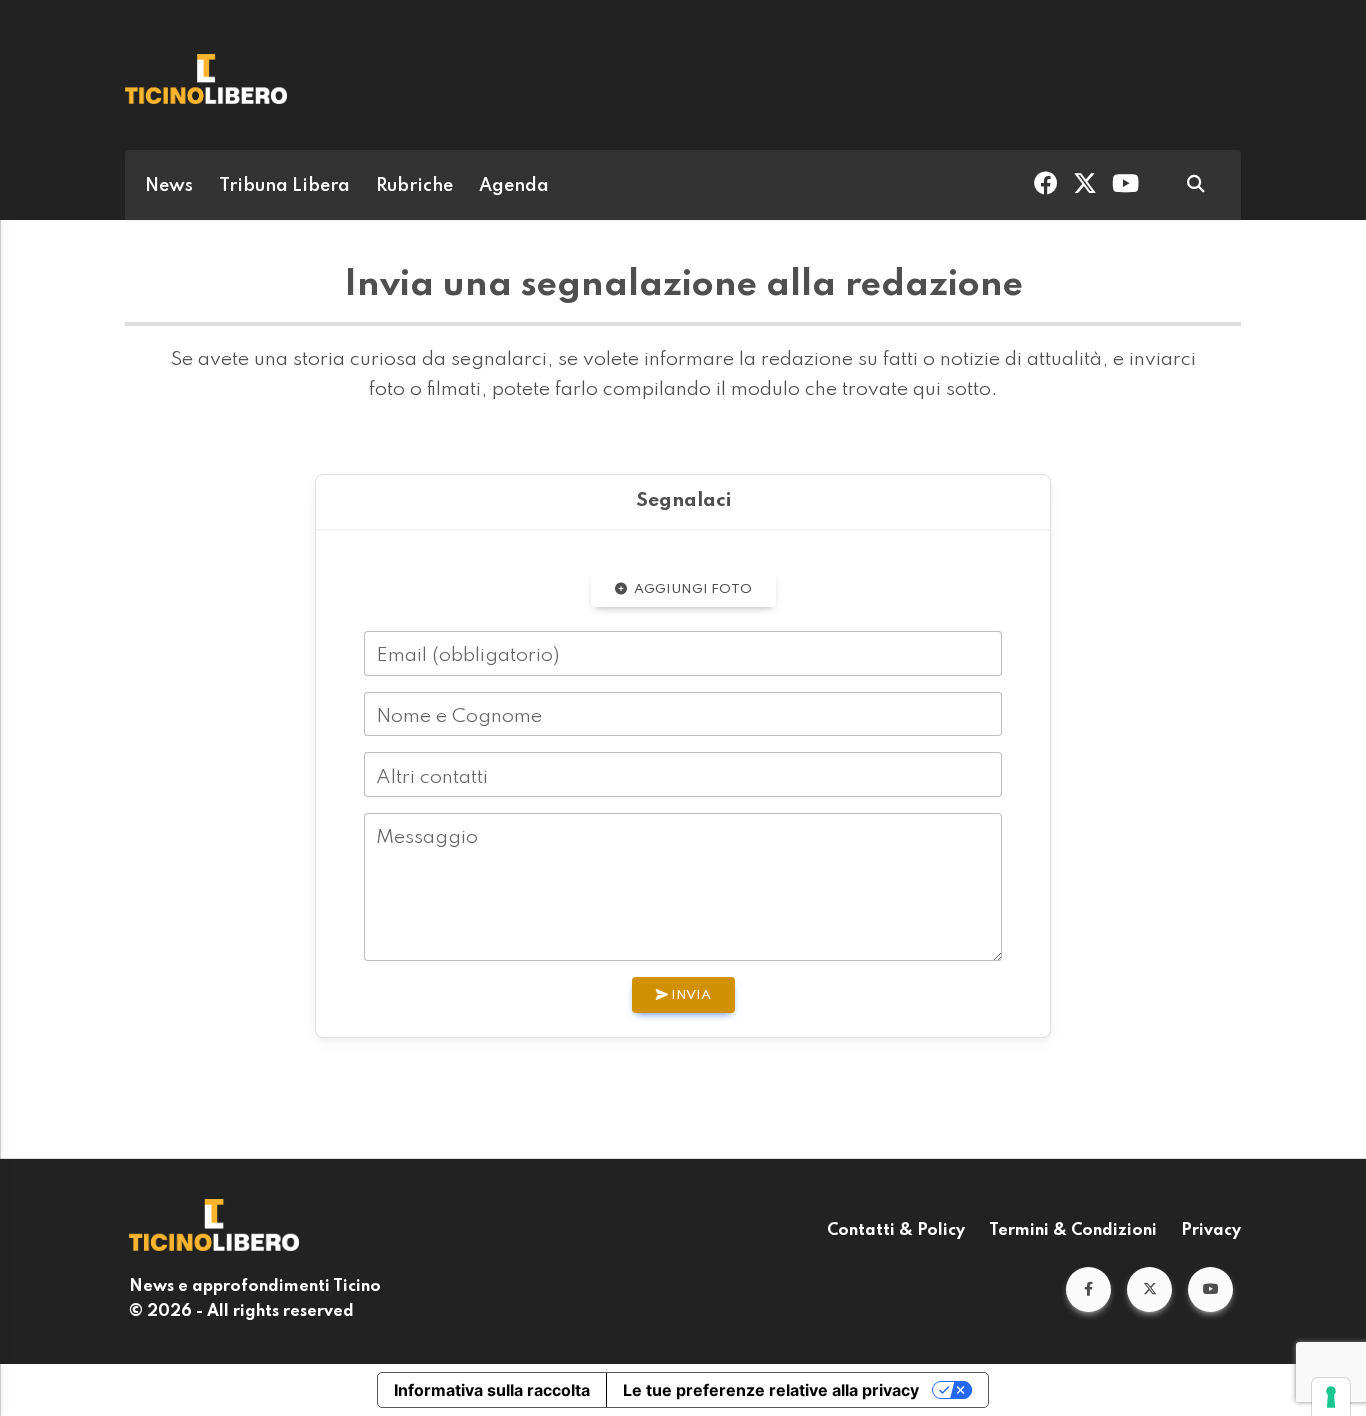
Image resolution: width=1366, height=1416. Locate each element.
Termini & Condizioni (1073, 1231)
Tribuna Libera (284, 186)
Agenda (514, 186)
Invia (689, 995)
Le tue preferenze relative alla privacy (771, 1390)
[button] (1088, 1289)
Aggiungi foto (691, 589)
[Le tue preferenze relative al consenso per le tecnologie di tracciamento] (1331, 1397)
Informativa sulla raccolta (492, 1390)
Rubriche (414, 186)
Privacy (1211, 1231)
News (169, 186)
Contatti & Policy (896, 1231)
